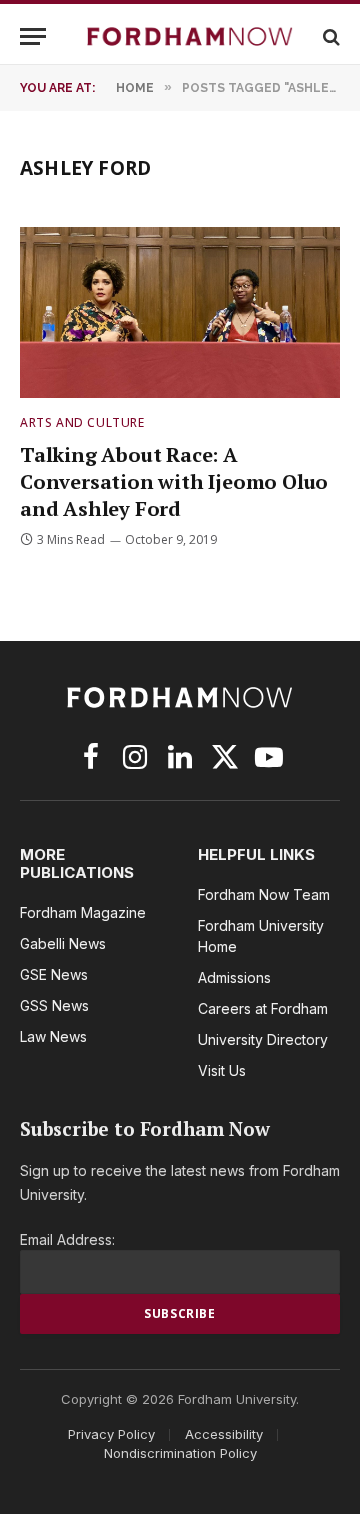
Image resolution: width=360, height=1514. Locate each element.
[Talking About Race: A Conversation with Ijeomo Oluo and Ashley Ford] (180, 312)
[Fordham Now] (190, 36)
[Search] (329, 36)
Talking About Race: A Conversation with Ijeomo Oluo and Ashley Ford (174, 481)
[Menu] (33, 36)
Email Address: (67, 1239)
